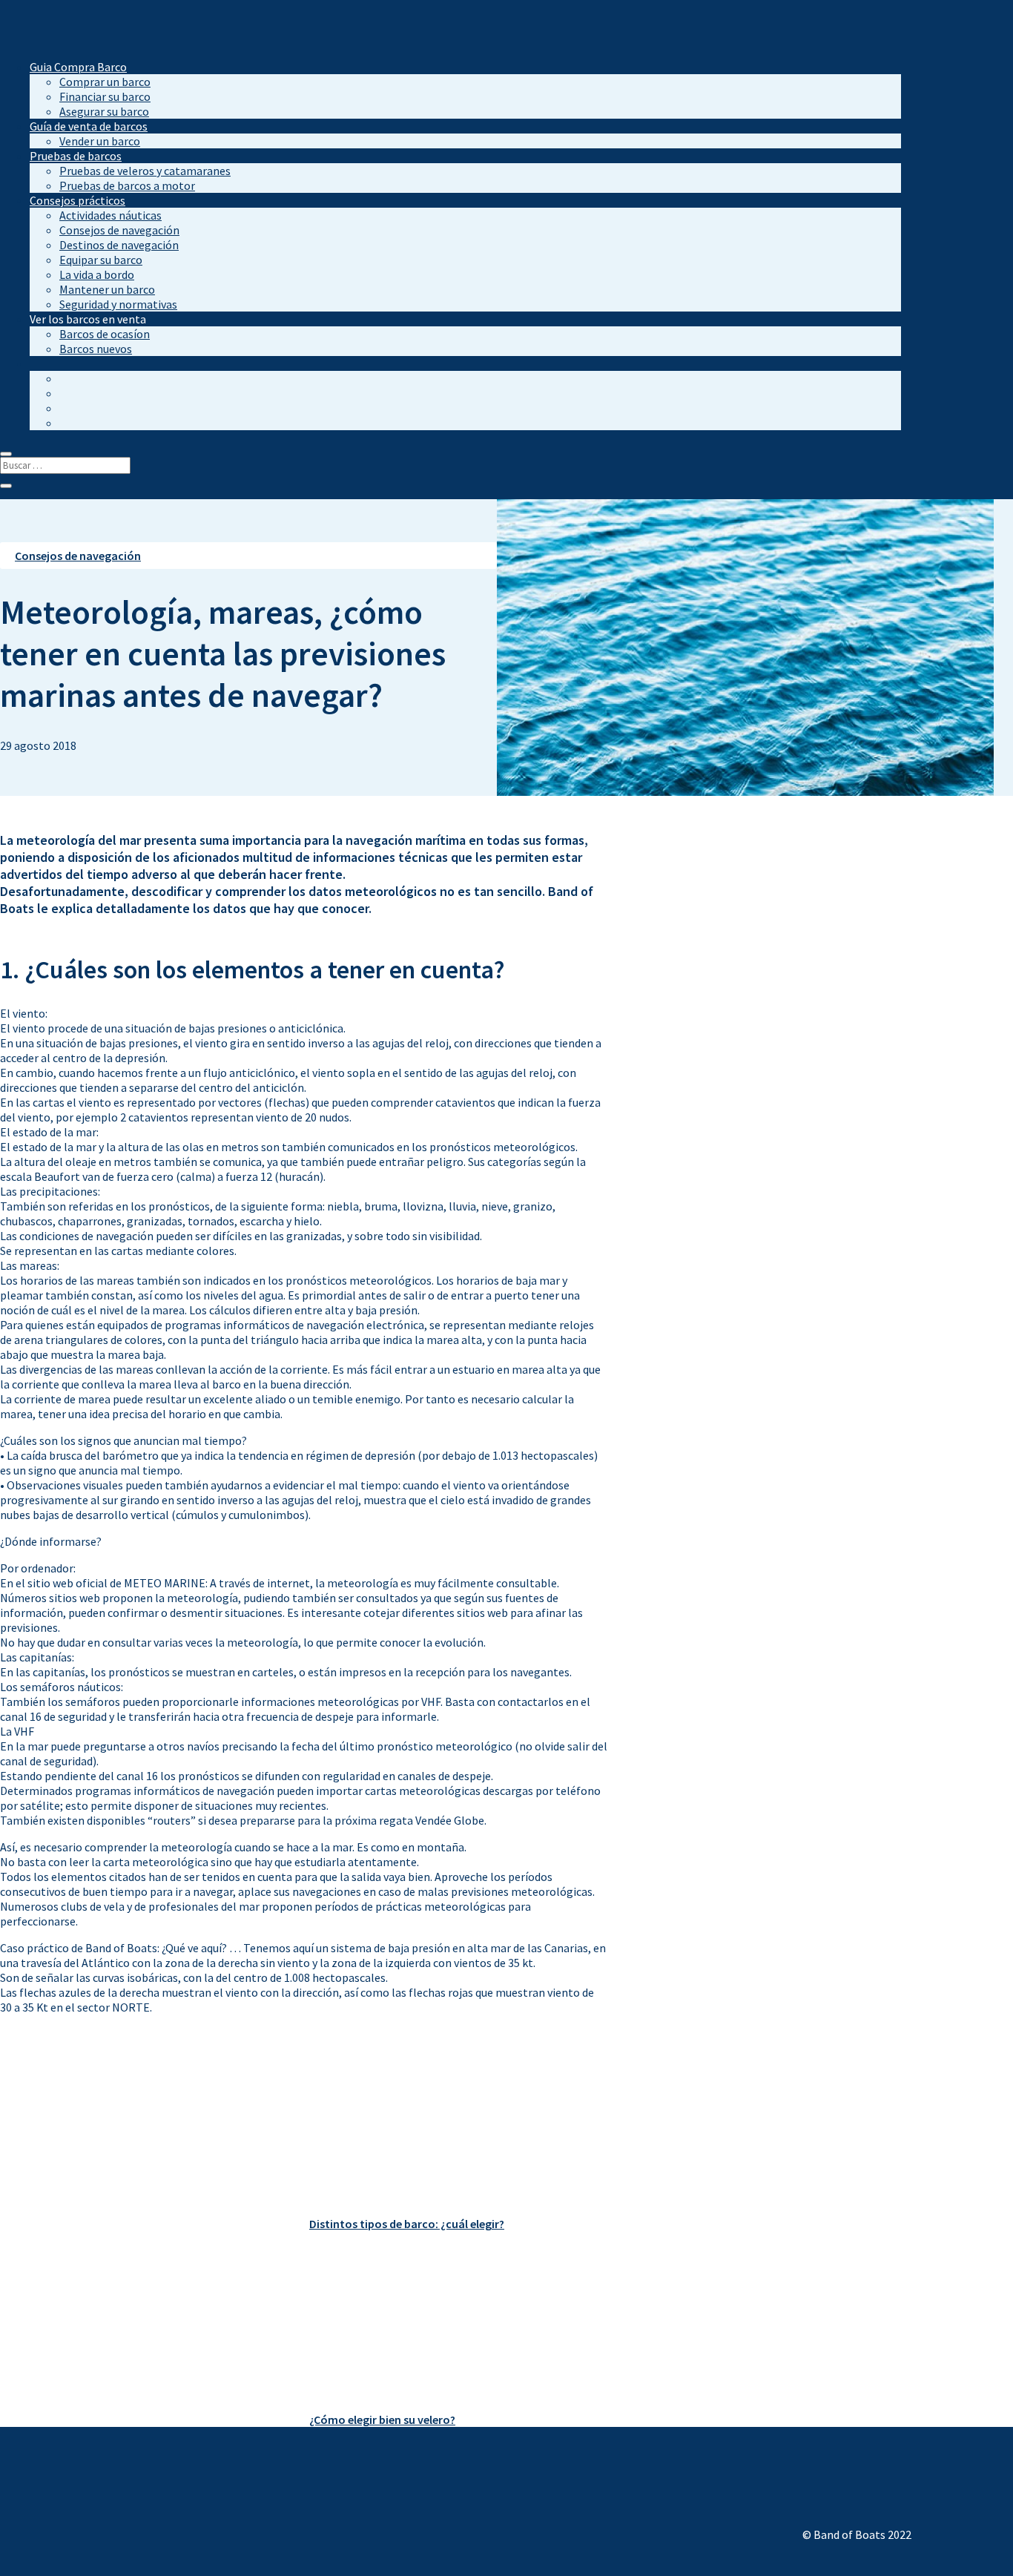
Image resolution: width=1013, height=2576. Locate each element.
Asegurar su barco (104, 111)
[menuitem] (36, 363)
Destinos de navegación (119, 245)
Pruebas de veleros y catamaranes (145, 171)
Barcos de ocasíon (105, 334)
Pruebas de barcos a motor (127, 185)
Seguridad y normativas (118, 304)
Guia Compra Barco (78, 67)
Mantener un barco (107, 289)
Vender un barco (100, 141)
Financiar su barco (105, 96)
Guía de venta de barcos (89, 126)
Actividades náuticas (110, 215)
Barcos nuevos (96, 349)
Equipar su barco (101, 260)
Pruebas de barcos (76, 156)
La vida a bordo (97, 274)
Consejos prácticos (77, 200)
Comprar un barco (105, 82)
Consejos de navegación (119, 230)
